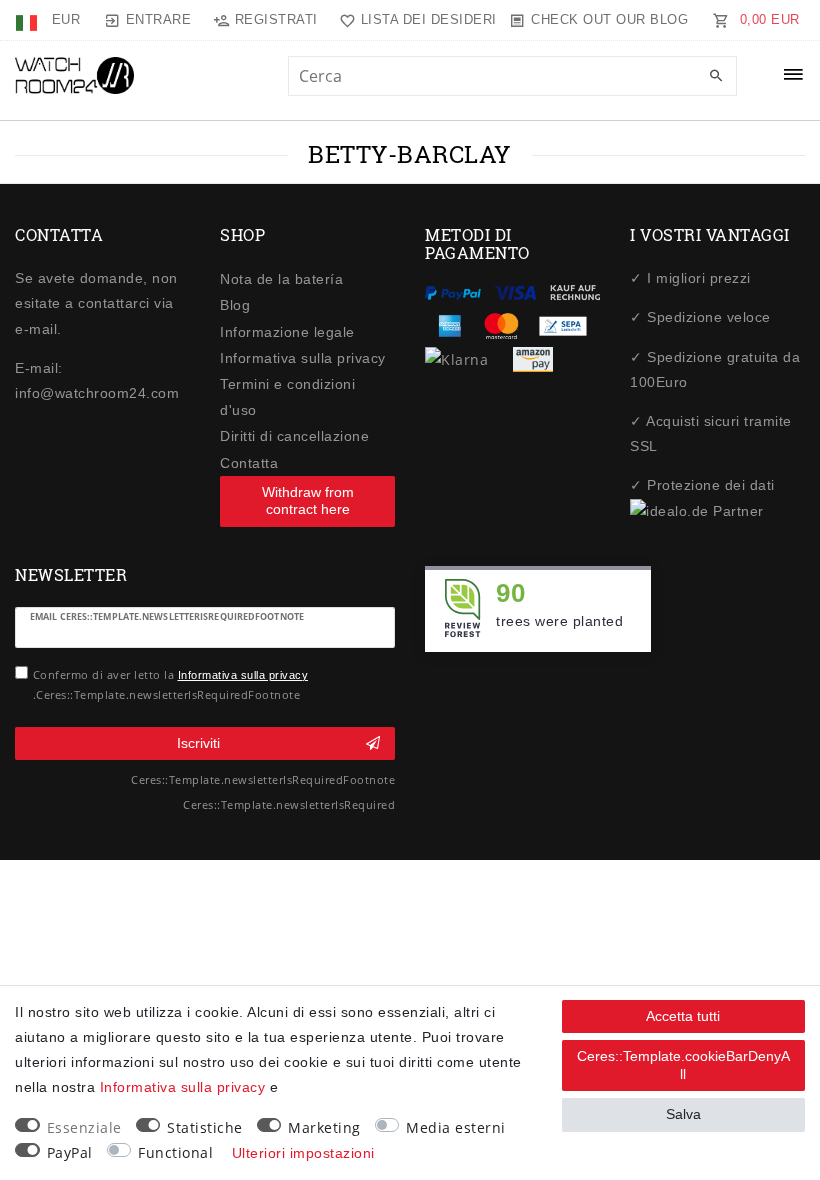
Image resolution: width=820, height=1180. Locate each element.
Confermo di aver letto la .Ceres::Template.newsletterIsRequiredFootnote (171, 684)
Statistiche (205, 1127)
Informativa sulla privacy (303, 358)
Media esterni (456, 1127)
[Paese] (28, 20)
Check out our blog (609, 19)
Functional (175, 1152)
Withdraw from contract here (308, 501)
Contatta (249, 463)
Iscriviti (198, 743)
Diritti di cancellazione (294, 436)
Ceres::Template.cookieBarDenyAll (683, 1065)
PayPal (70, 1152)
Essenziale (84, 1127)
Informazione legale (287, 332)
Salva (683, 1114)
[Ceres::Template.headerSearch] (717, 77)
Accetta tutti (683, 1016)
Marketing (324, 1127)
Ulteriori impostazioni (303, 1153)
